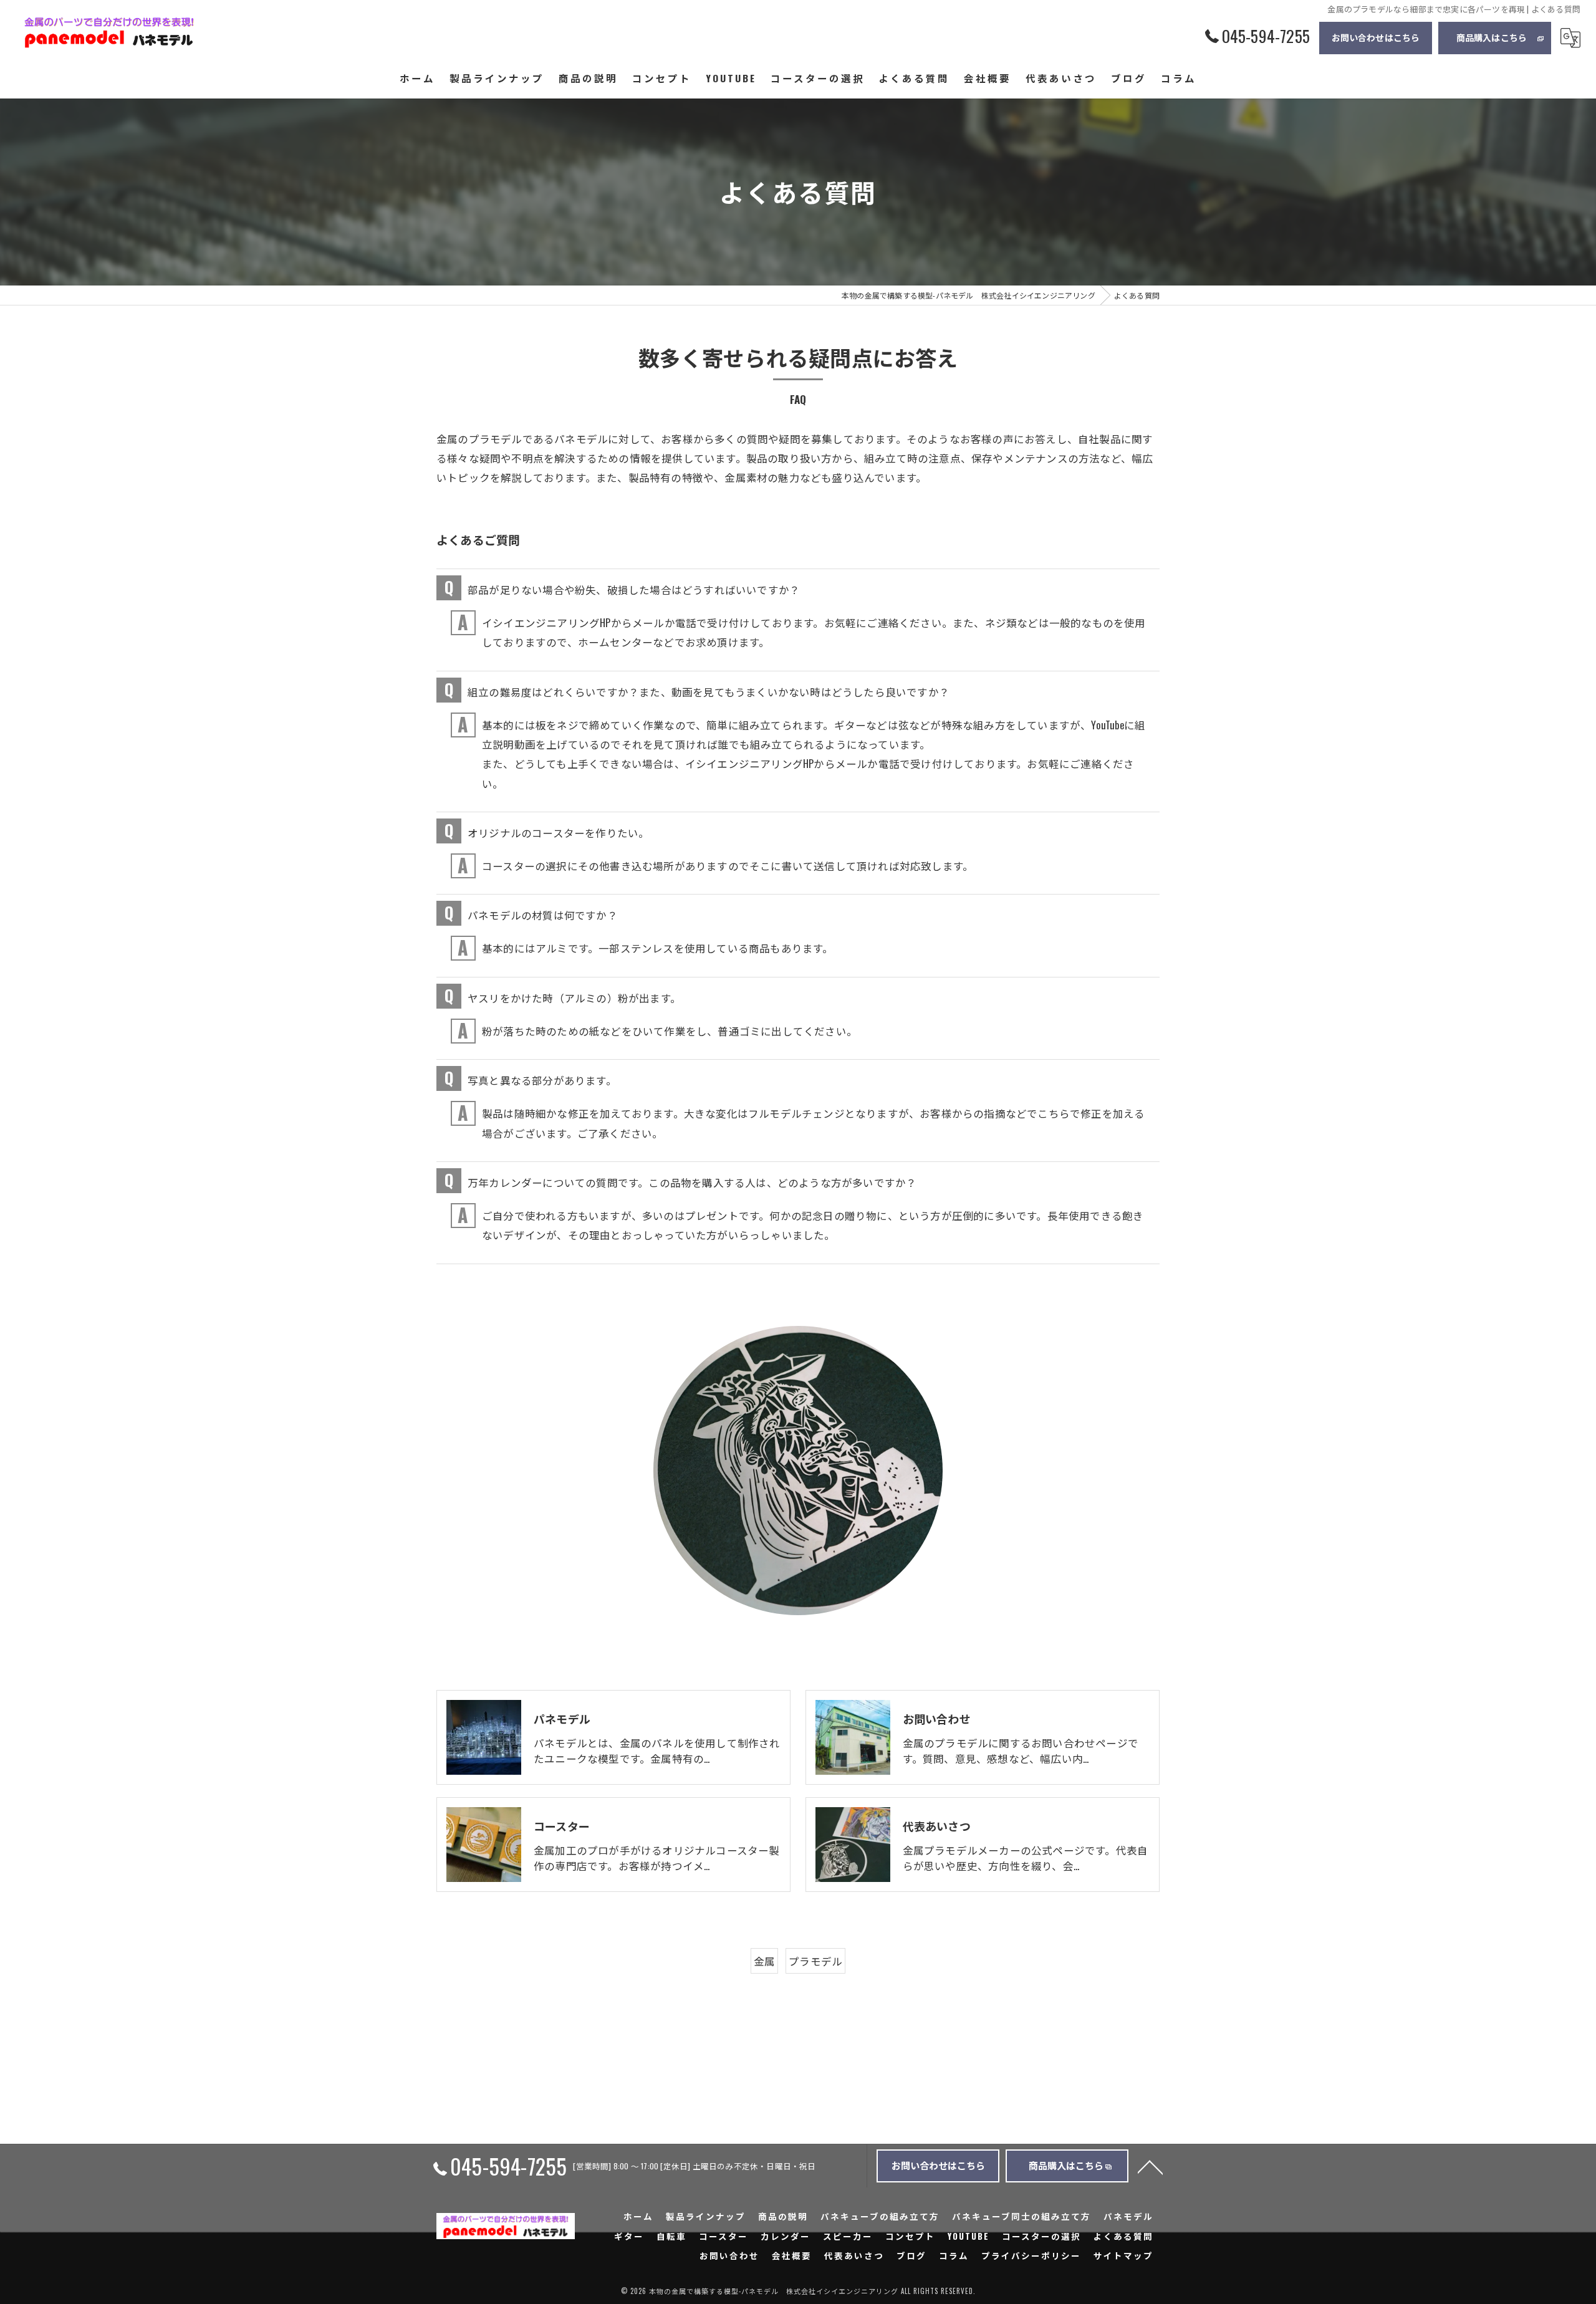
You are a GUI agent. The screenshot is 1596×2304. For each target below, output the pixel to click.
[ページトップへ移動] (1150, 2166)
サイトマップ (1123, 2255)
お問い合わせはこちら (1376, 37)
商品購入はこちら (1492, 37)
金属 (764, 1961)
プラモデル (815, 1961)
